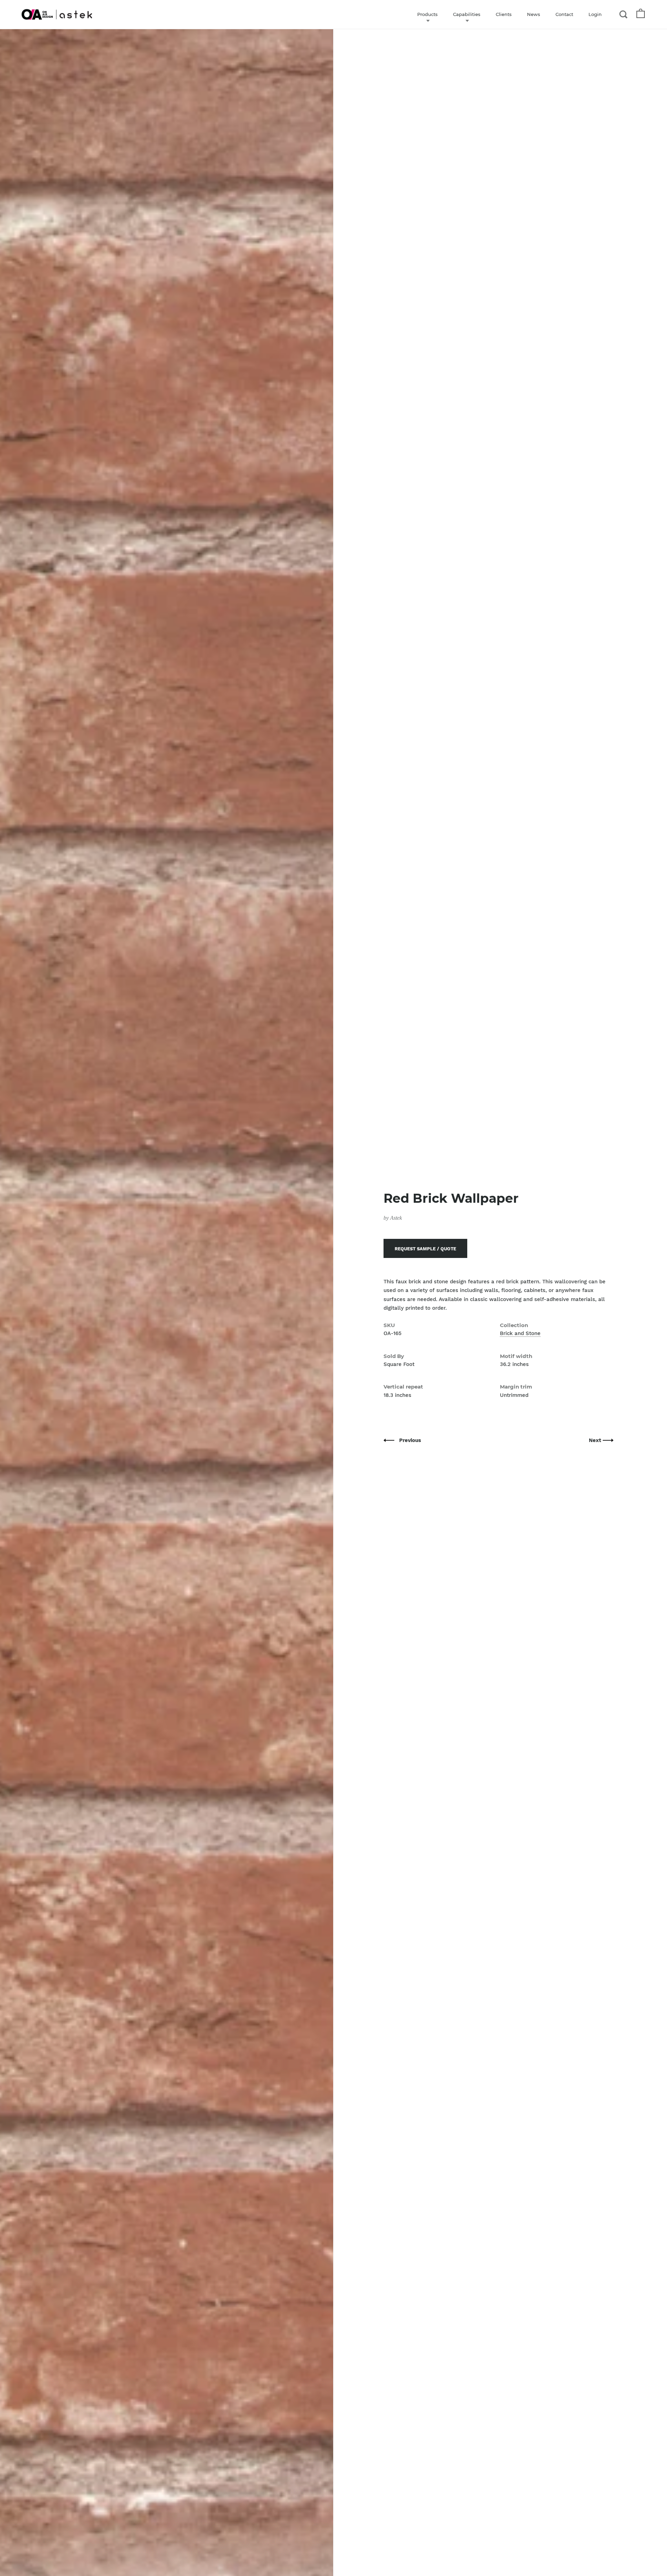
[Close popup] (473, 1209)
